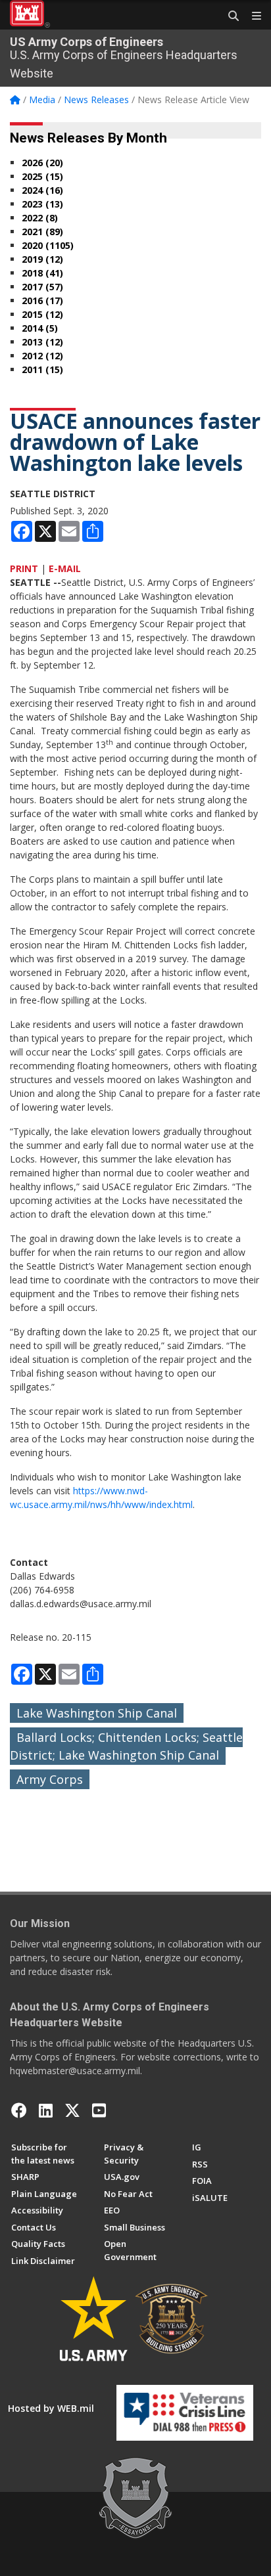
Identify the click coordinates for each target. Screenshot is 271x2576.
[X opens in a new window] (72, 2110)
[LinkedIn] (46, 2110)
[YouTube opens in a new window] (99, 2110)
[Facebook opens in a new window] (19, 2110)
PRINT (24, 568)
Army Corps (50, 1779)
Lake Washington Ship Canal (97, 1713)
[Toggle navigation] (251, 16)
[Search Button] (229, 16)
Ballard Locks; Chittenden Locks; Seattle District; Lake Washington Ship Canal (126, 1746)
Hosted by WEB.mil (51, 2408)
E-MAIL (65, 568)
